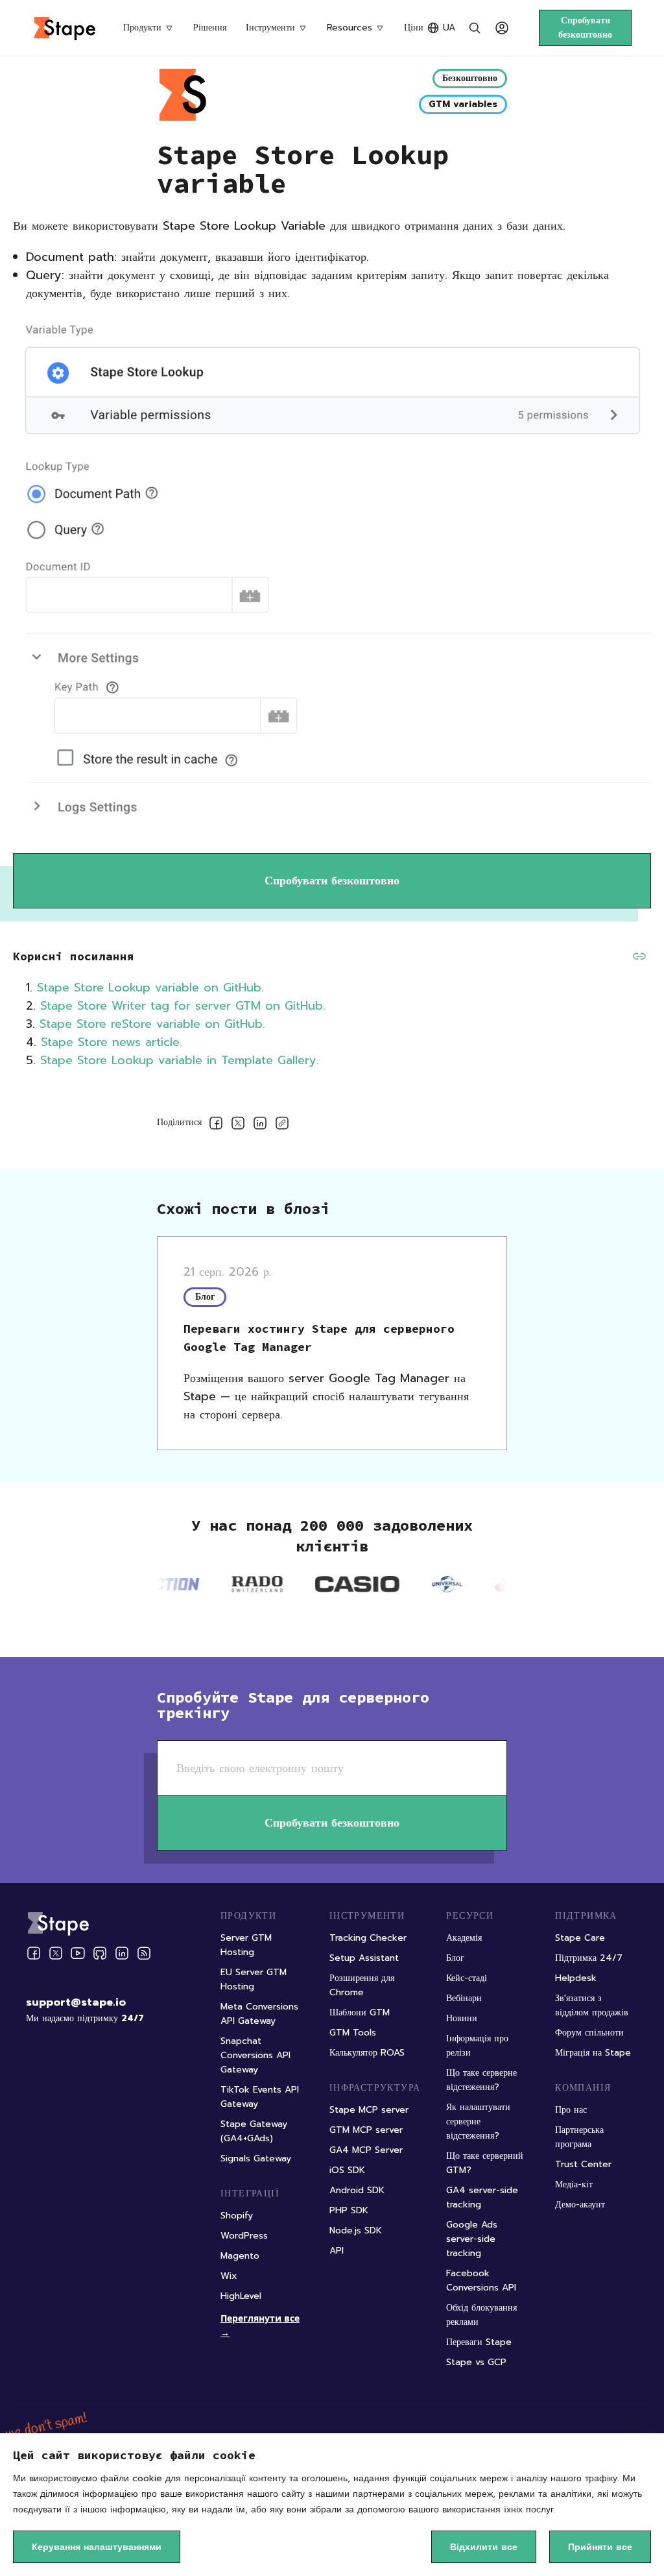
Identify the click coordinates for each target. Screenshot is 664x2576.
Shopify (237, 2216)
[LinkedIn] (122, 1953)
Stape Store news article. (112, 1042)
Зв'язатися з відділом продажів (592, 2005)
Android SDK (357, 2190)
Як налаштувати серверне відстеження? (478, 2121)
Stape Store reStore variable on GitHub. (155, 1024)
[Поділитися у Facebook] (216, 1125)
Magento (240, 2256)
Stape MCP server (369, 2110)
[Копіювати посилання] (282, 1125)
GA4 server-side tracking (482, 2197)
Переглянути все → (260, 2325)
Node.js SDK (356, 2230)
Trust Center (583, 2164)
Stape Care (580, 1938)
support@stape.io (76, 2002)
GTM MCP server (366, 2130)
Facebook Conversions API (481, 2280)
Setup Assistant (364, 1958)
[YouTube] (78, 1953)
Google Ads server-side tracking (472, 2239)
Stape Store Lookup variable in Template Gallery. (180, 1060)
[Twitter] (56, 1953)
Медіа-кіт (574, 2184)
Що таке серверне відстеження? (481, 2080)
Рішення (210, 28)
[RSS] (144, 1953)
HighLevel (241, 2296)
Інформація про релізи (477, 2046)
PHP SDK (349, 2210)
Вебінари (464, 1998)
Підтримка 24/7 (589, 1958)
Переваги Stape (479, 2342)
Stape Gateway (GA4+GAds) (254, 2131)
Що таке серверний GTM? (485, 2163)
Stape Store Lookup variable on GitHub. (150, 988)
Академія (464, 1938)
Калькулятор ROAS (367, 2053)
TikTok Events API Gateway (260, 2097)
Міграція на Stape (593, 2053)
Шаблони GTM (360, 2012)
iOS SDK (347, 2170)
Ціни (414, 28)
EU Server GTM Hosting (254, 1979)
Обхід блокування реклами (481, 2315)
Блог (455, 1958)
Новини (462, 2018)
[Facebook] (34, 1953)
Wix (229, 2276)
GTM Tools (353, 2033)
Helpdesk (576, 1978)
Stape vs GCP (476, 2362)
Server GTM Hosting (246, 1945)
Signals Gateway (256, 2158)
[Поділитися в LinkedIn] (260, 1125)
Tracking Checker (368, 1938)
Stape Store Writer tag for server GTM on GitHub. (183, 1006)
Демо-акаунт (580, 2205)
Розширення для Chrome (362, 1985)
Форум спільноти (589, 2033)
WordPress (244, 2236)
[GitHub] (100, 1953)
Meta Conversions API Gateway (259, 2014)
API (337, 2251)
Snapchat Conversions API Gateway (255, 2055)
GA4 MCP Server (366, 2150)
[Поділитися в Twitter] (238, 1125)
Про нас (571, 2110)
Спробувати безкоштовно (585, 28)
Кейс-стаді (467, 1978)
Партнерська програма (579, 2137)
